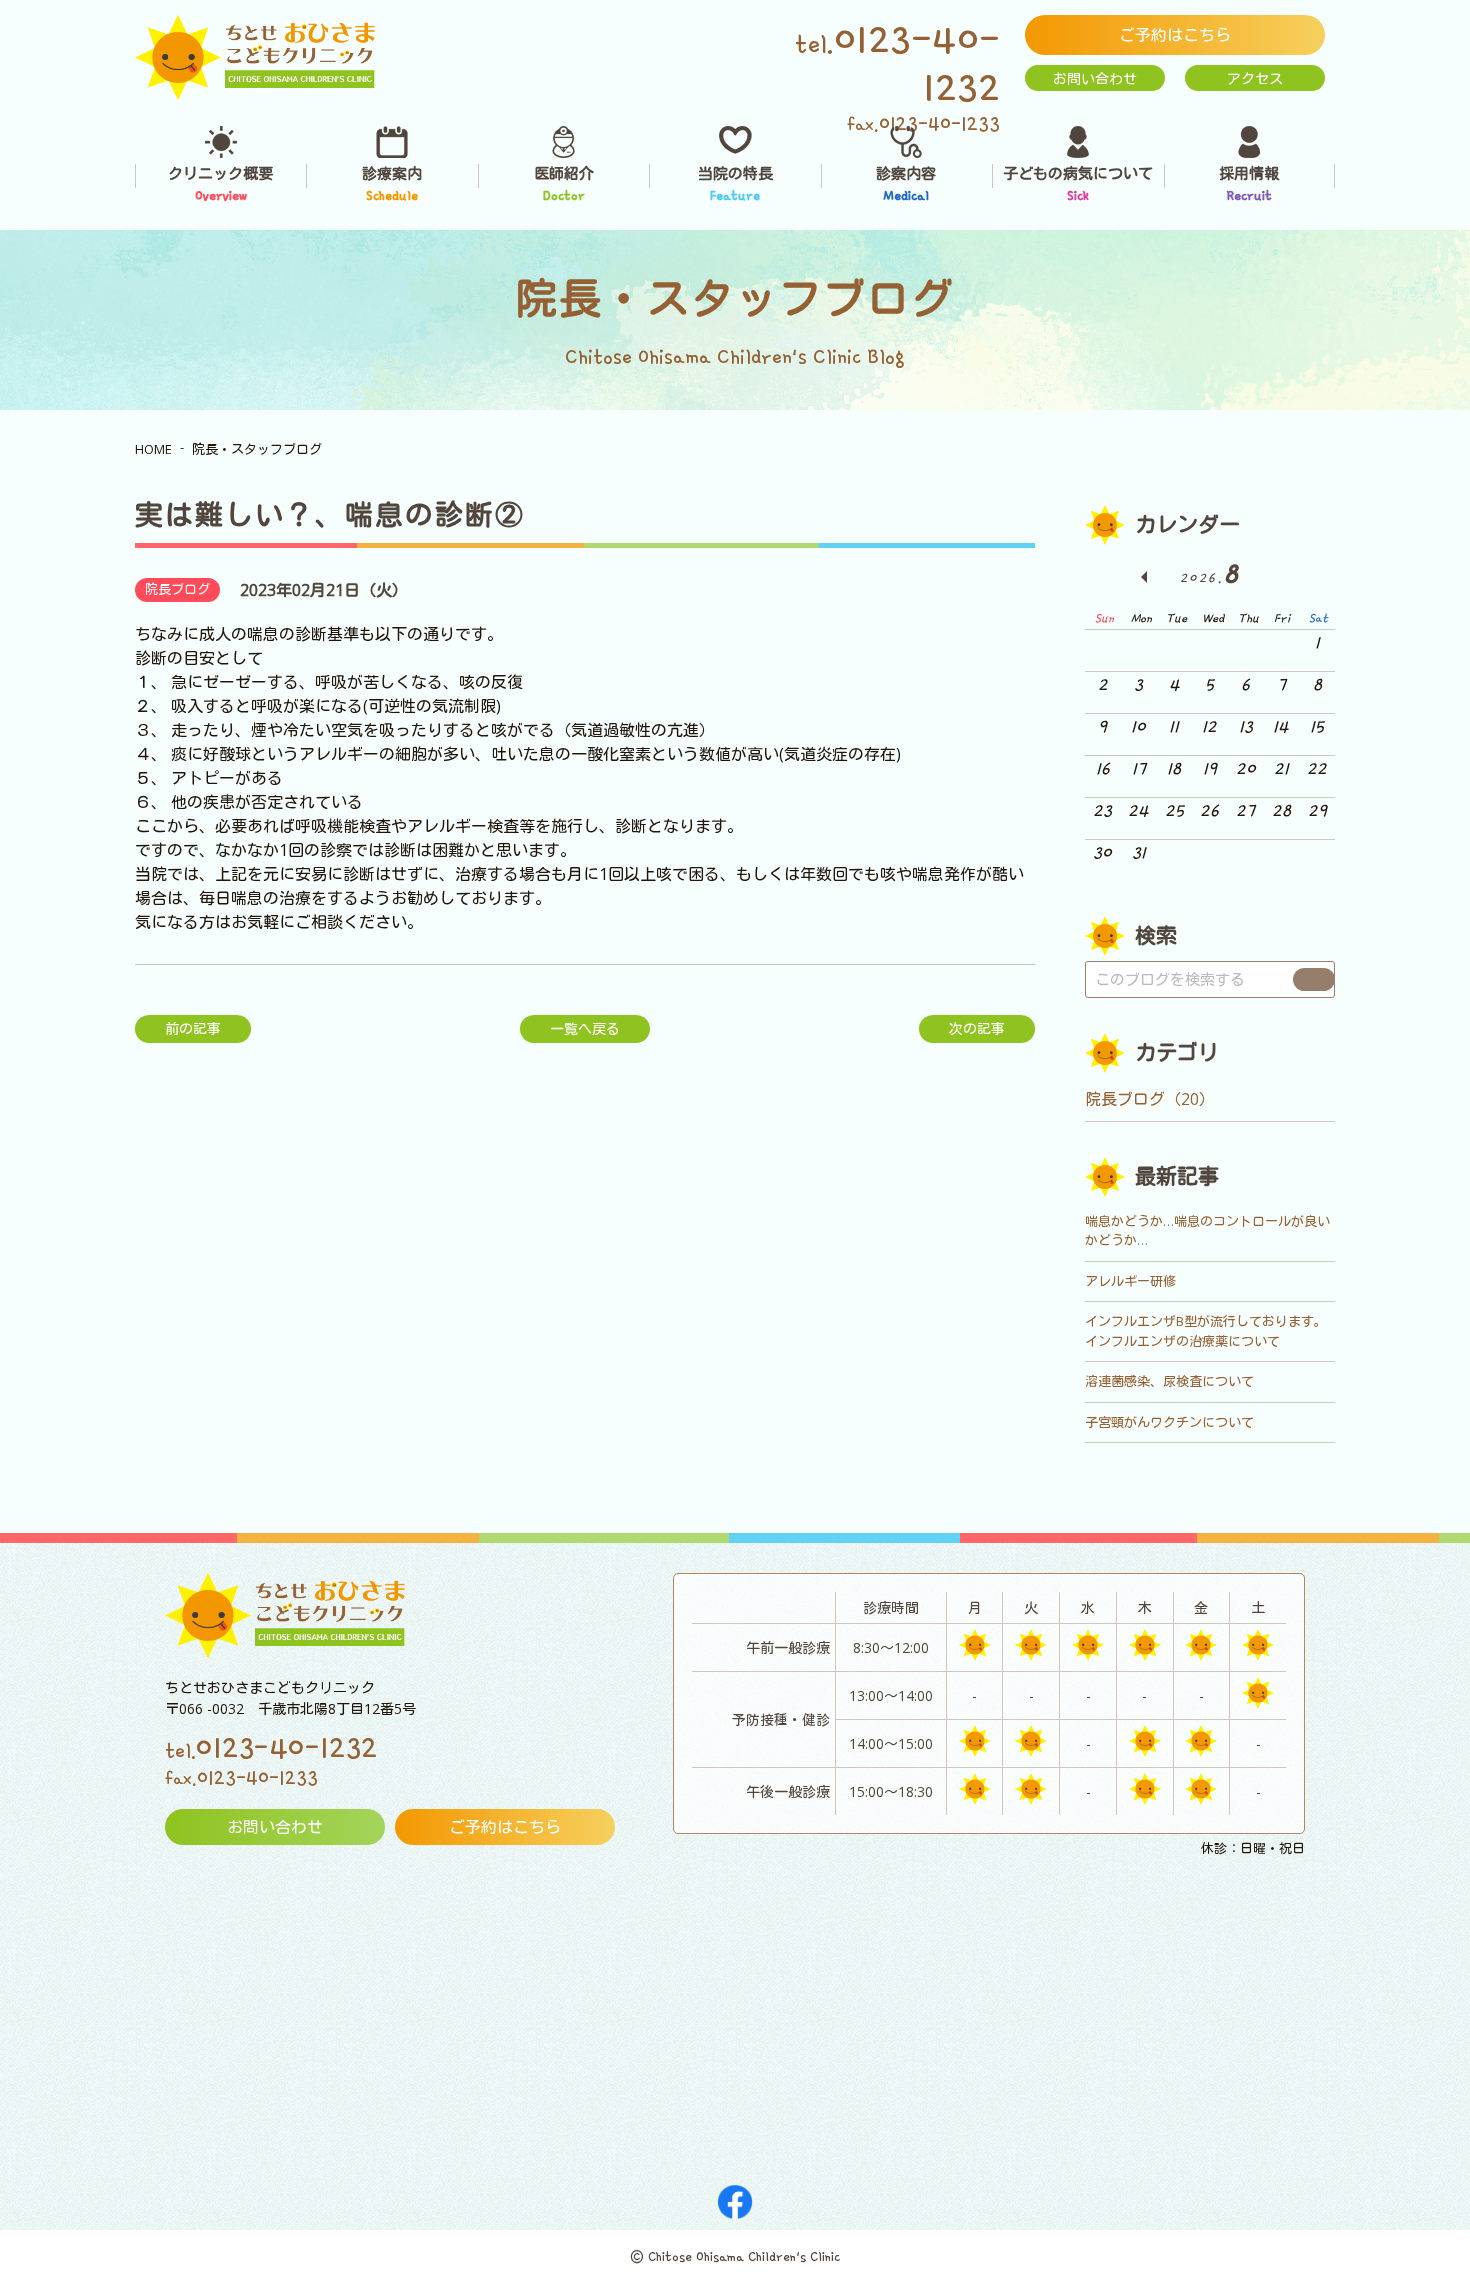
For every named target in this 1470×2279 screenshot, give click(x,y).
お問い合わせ (1095, 78)
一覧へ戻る (585, 1028)
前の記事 (193, 1028)
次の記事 (977, 1028)
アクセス (1255, 78)
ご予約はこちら (1175, 35)
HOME (153, 449)
